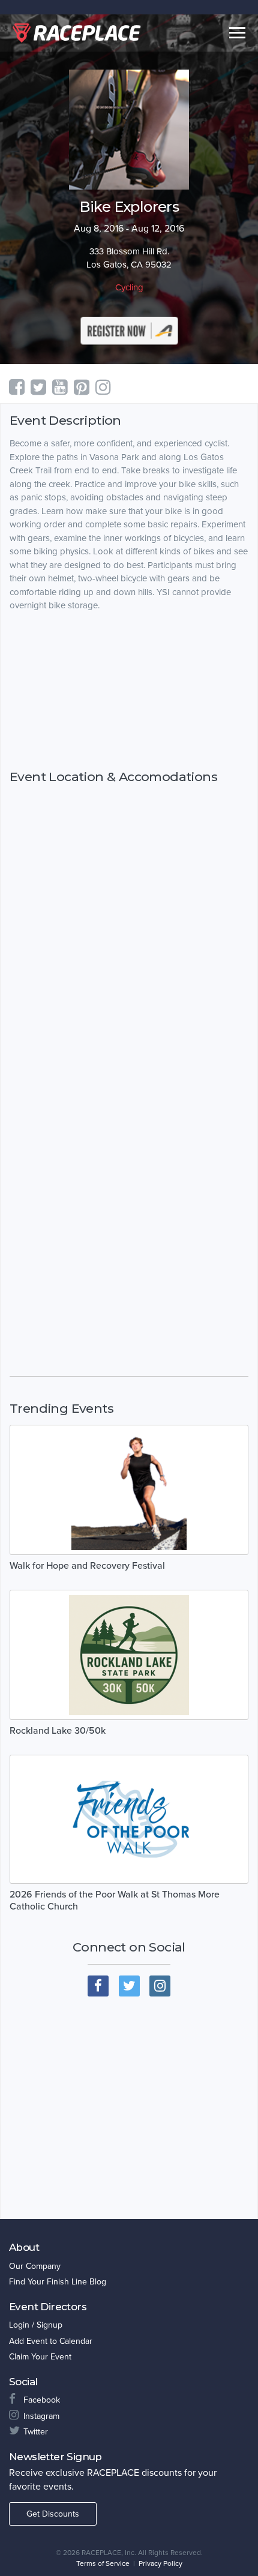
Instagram (41, 2416)
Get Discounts (53, 2514)
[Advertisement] (129, 690)
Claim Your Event (40, 2357)
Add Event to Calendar (51, 2341)
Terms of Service (103, 2563)
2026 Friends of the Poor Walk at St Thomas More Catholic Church (115, 1901)
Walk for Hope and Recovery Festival (87, 1566)
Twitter (36, 2432)
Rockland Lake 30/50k (58, 1731)
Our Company (35, 2266)
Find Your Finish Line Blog (58, 2282)
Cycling (129, 287)
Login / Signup (36, 2325)
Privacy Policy (160, 2563)
